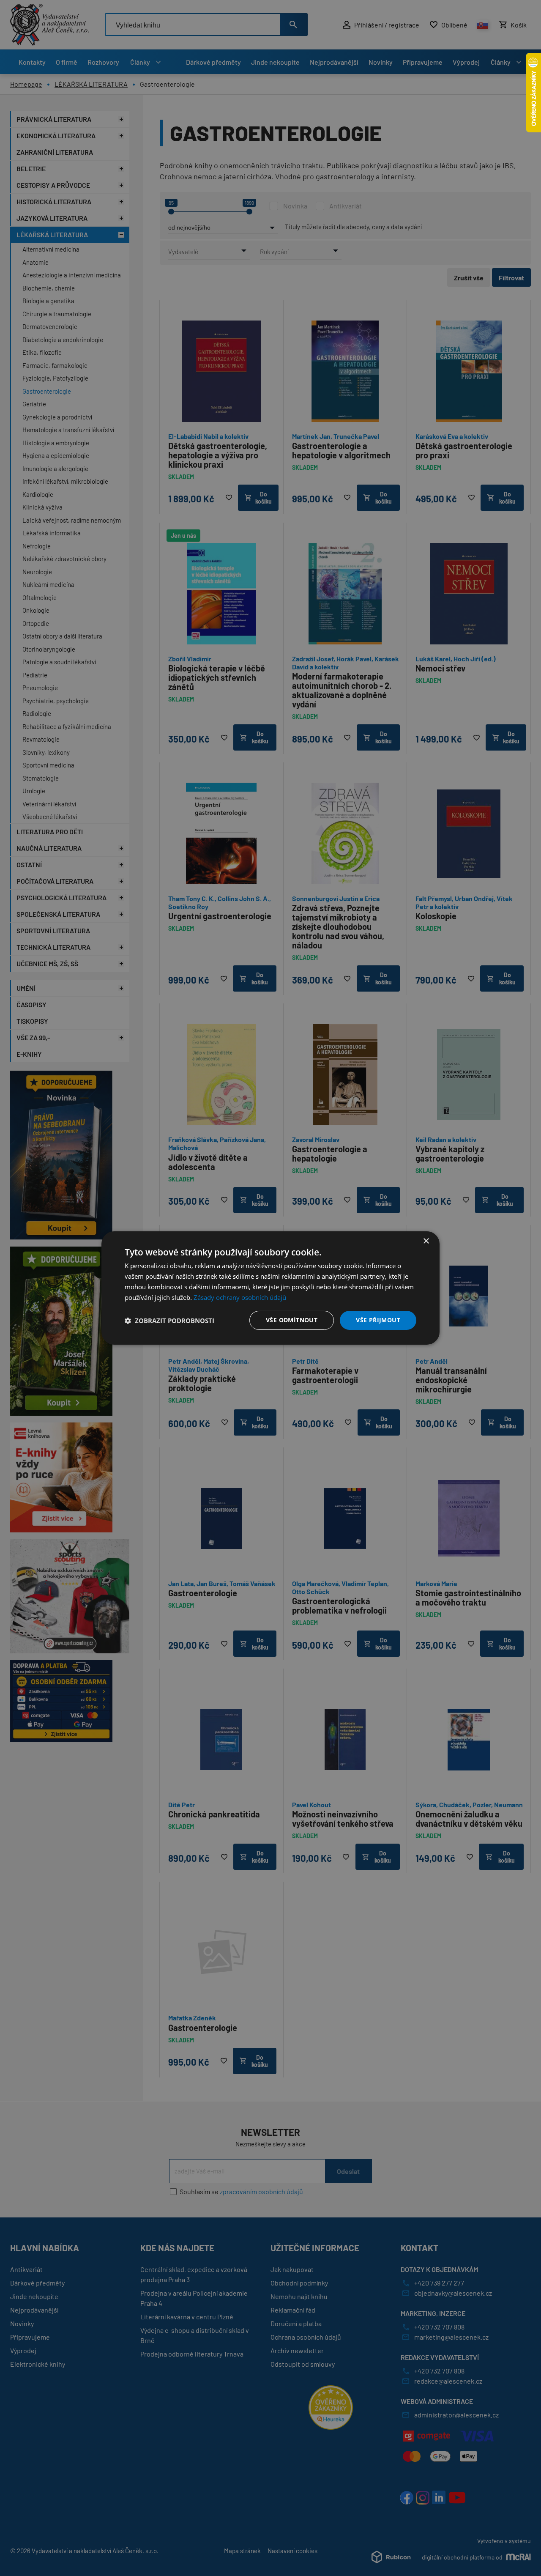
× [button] (426, 1241)
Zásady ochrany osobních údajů (240, 1297)
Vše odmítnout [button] (292, 1320)
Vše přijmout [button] (378, 1320)
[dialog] (270, 1288)
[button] (169, 1321)
